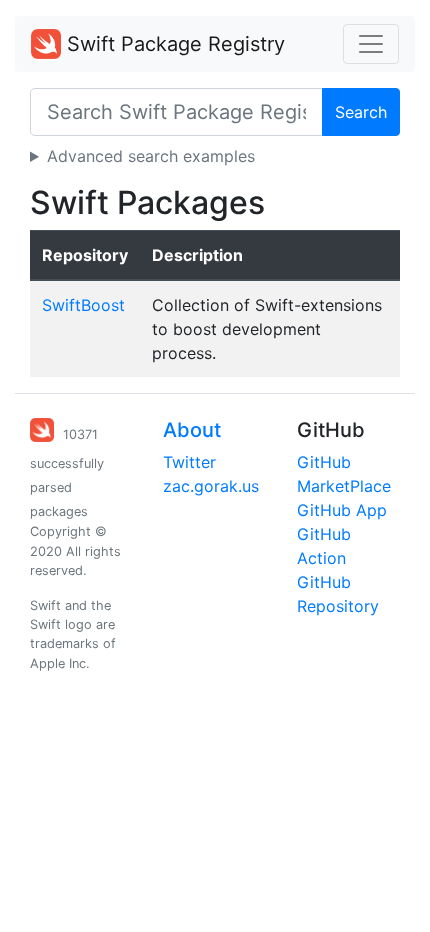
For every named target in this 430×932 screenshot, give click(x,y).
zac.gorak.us (211, 486)
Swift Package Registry (173, 44)
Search (361, 112)
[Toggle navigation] (371, 44)
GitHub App (342, 510)
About (192, 430)
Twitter (189, 462)
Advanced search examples (151, 156)
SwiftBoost (83, 305)
